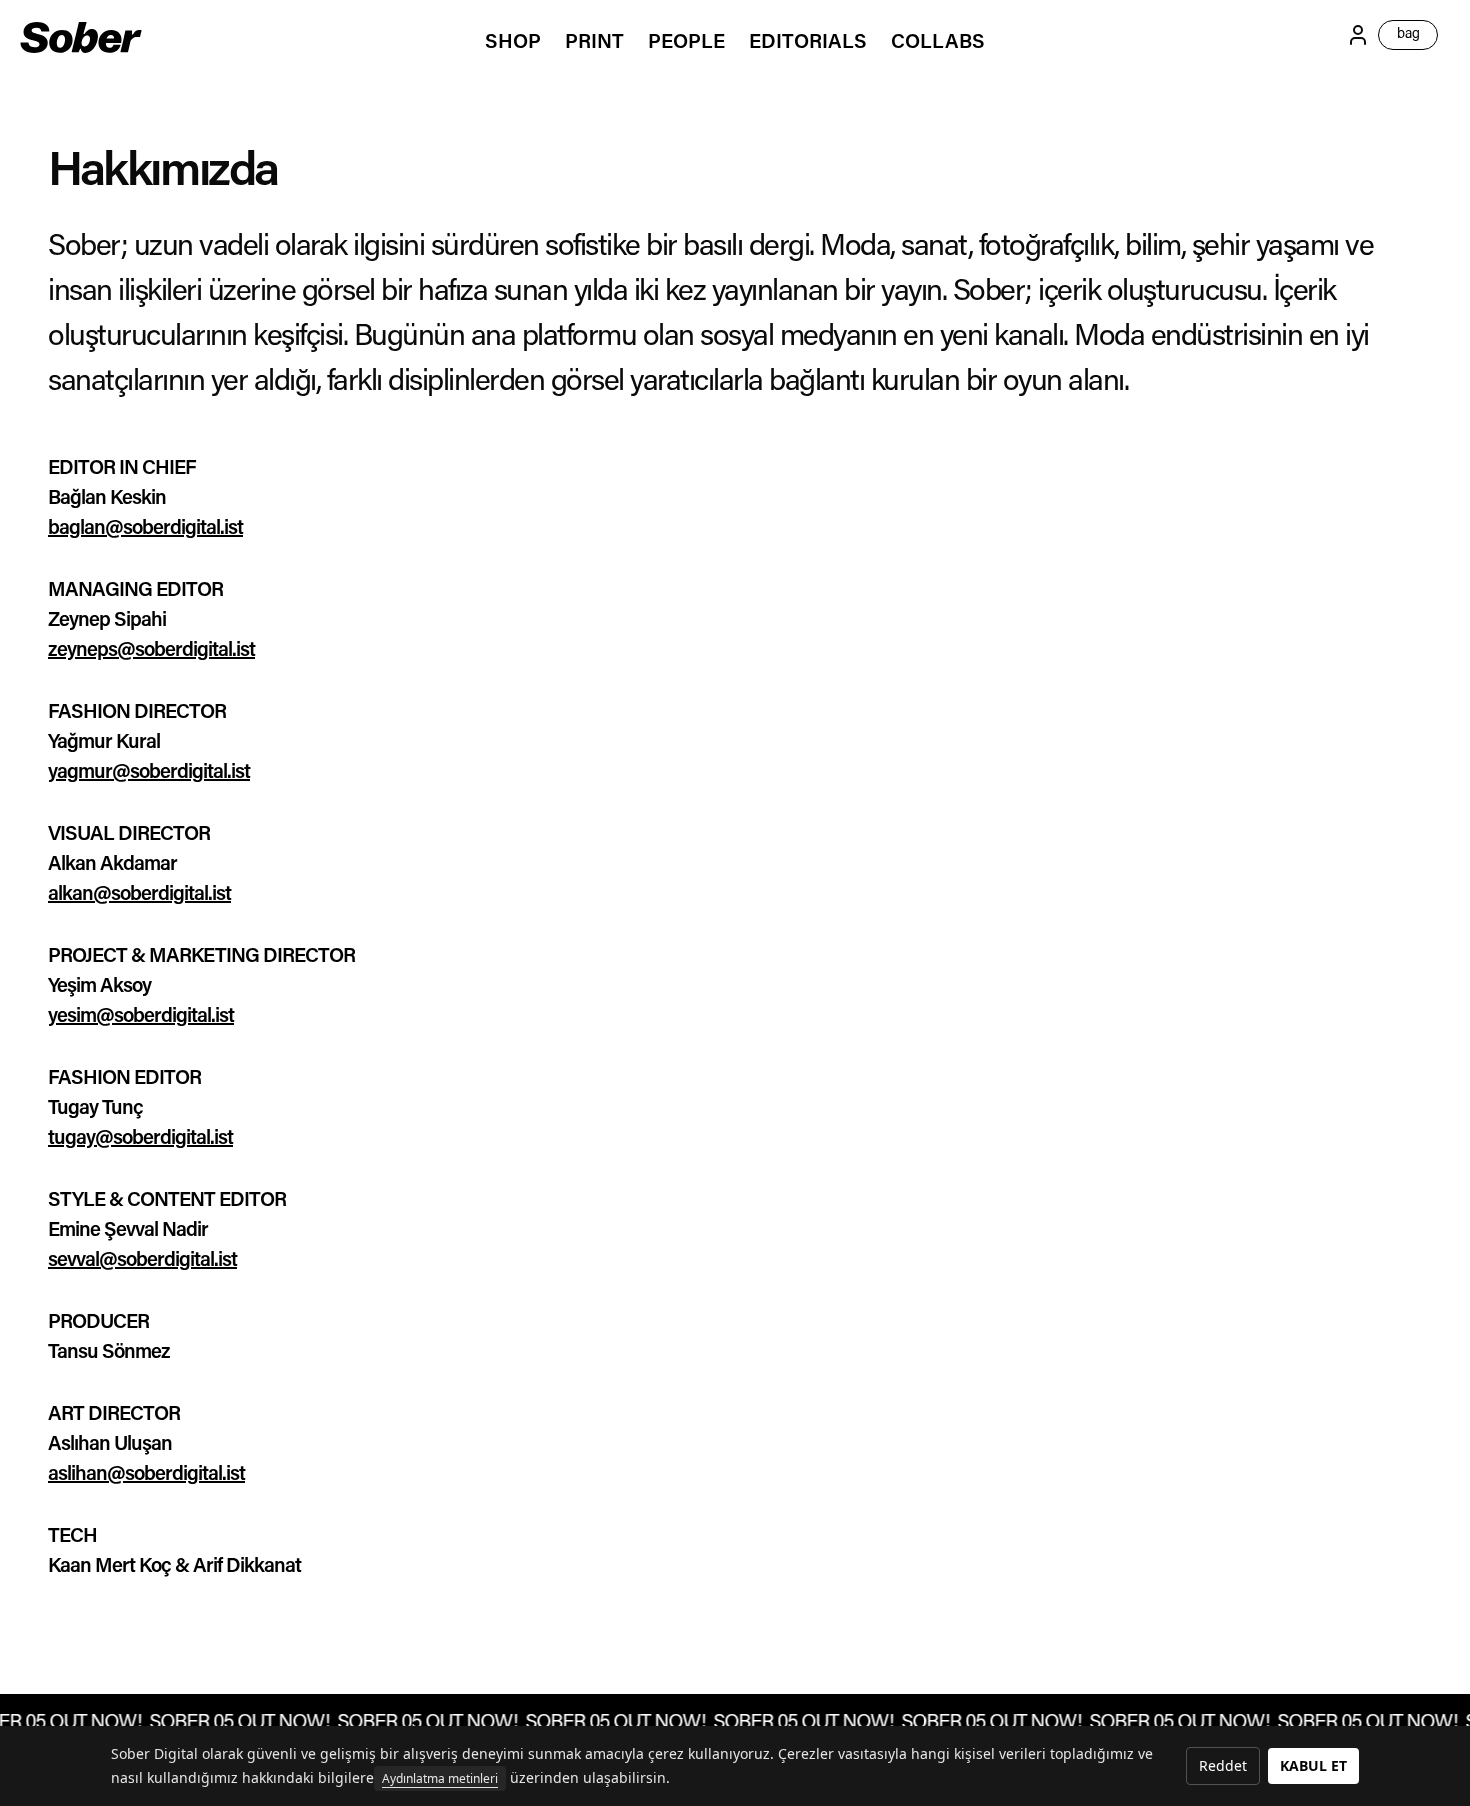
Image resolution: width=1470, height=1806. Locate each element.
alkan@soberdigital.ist (139, 895)
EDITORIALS (808, 43)
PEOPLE (686, 43)
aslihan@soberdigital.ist (146, 1475)
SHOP (513, 43)
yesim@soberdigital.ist (141, 1017)
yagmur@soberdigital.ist (149, 773)
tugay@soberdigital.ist (140, 1139)
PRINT (594, 43)
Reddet (1223, 1765)
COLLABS (938, 43)
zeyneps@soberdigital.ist (151, 651)
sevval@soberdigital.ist (142, 1261)
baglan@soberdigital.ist (145, 529)
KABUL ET (1313, 1765)
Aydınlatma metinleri (440, 1778)
